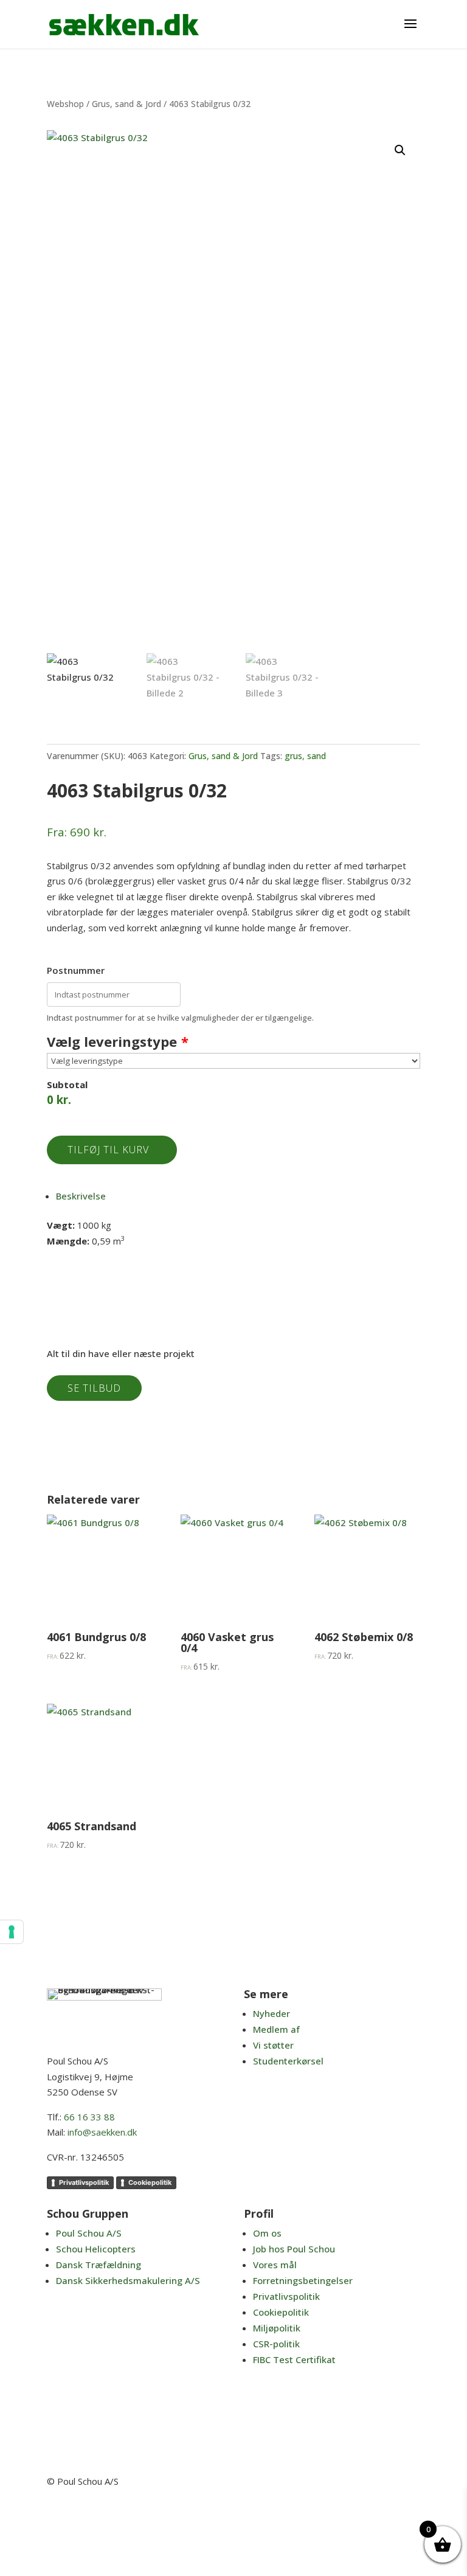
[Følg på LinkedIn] (382, 2517)
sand (317, 756)
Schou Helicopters (96, 2249)
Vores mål (275, 2265)
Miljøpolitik (277, 2328)
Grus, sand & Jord (126, 104)
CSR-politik (276, 2344)
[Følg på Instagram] (410, 2517)
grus (293, 756)
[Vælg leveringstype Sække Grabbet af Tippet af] (233, 1061)
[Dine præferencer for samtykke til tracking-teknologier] (12, 1932)
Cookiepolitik (150, 2182)
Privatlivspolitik (84, 2182)
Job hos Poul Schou (294, 2249)
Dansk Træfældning (99, 2265)
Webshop (65, 104)
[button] (400, 150)
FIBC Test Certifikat (294, 2359)
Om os (267, 2233)
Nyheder (272, 2013)
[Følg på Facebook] (355, 2517)
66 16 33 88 (89, 2117)
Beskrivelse (81, 1196)
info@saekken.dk (102, 2132)
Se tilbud (94, 1388)
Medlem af (276, 2029)
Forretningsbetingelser (303, 2280)
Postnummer (76, 970)
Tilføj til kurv (108, 1150)
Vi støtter (273, 2045)
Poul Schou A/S (89, 2233)
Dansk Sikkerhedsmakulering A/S (128, 2280)
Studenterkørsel (288, 2061)
